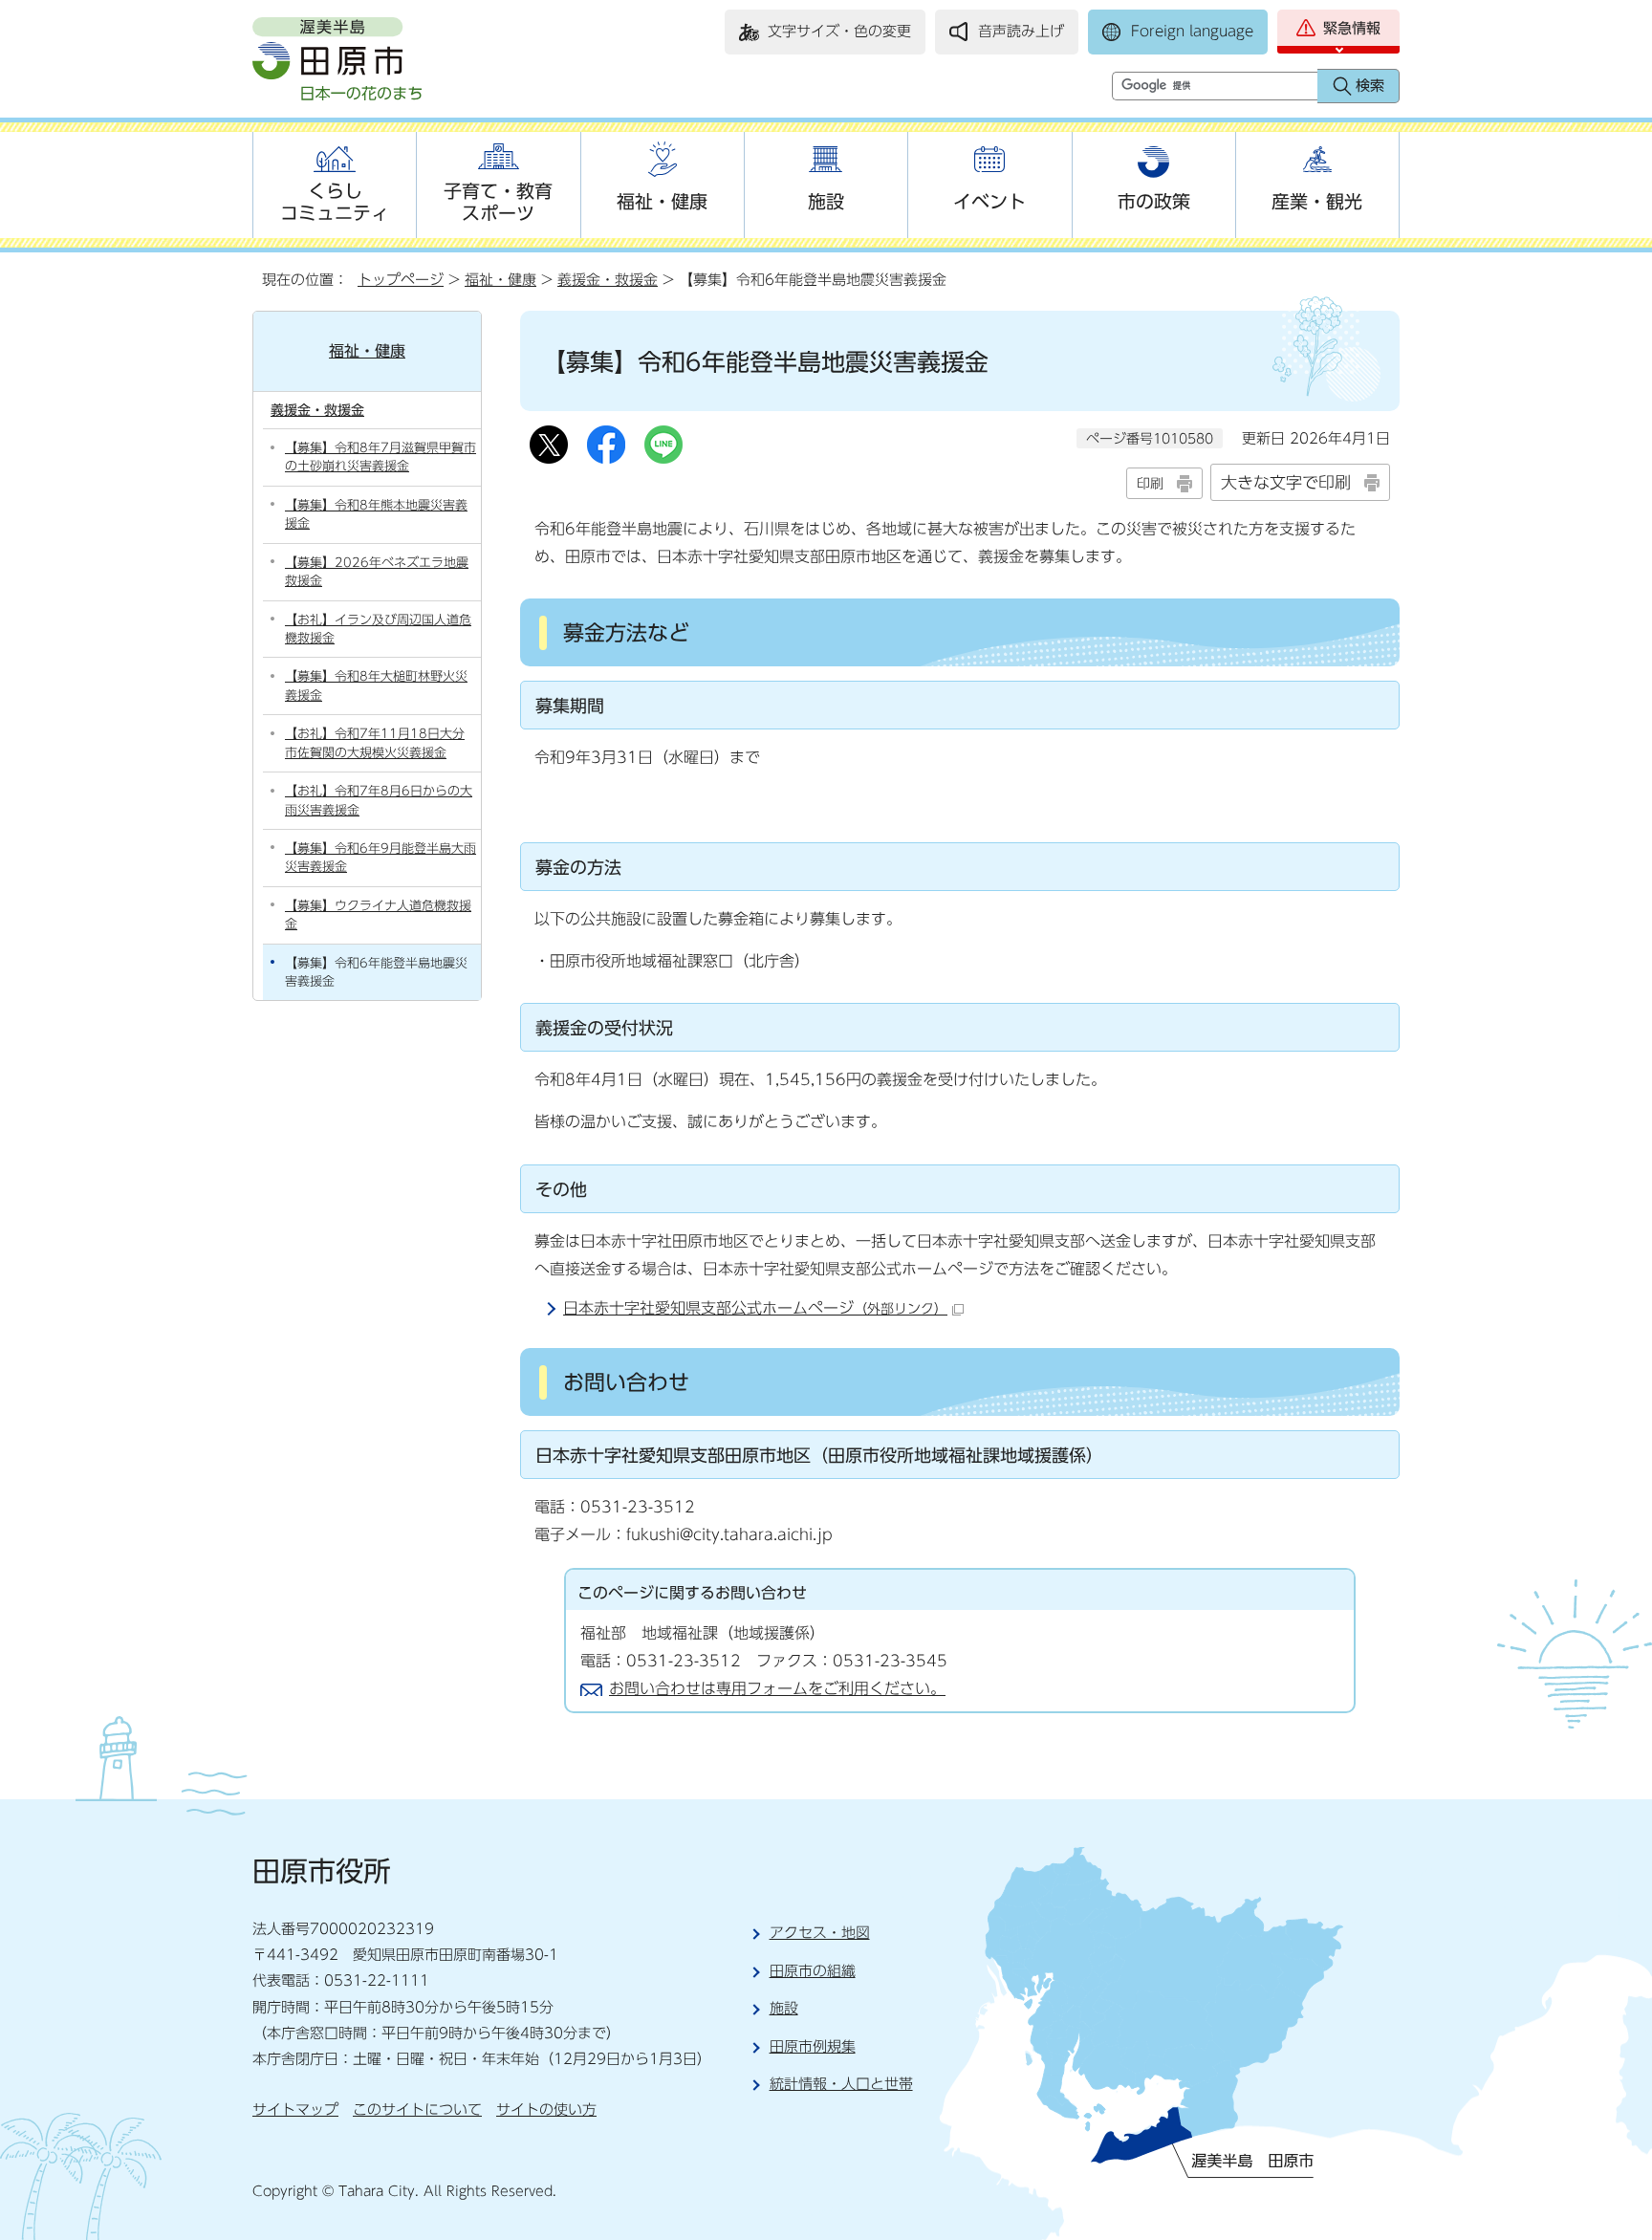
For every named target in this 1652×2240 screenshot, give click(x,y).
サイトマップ (295, 2110)
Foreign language (1192, 31)
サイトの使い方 (546, 2110)
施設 (826, 201)
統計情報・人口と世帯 (841, 2084)
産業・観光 (1317, 201)
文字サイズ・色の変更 (839, 31)
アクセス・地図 (820, 1933)
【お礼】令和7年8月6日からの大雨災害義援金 (379, 800)
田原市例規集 (813, 2046)
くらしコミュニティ (335, 202)
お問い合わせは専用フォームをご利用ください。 (777, 1688)
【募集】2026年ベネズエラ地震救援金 (377, 572)
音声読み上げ (1021, 31)
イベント (989, 201)
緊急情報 (1352, 28)
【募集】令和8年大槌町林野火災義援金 (376, 685)
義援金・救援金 (608, 280)
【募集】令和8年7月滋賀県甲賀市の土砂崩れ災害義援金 (380, 457)
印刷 (1150, 483)
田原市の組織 (813, 1971)
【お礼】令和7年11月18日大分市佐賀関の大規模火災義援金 (375, 743)
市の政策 (1154, 201)
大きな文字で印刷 (1286, 482)
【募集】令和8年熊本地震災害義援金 (376, 514)
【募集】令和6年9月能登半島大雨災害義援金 (380, 858)
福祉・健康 (662, 201)
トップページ (401, 280)
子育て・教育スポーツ (498, 202)
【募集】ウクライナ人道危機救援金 (378, 915)
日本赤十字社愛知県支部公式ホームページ (755, 1308)
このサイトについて (417, 2110)
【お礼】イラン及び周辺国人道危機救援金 (378, 629)
